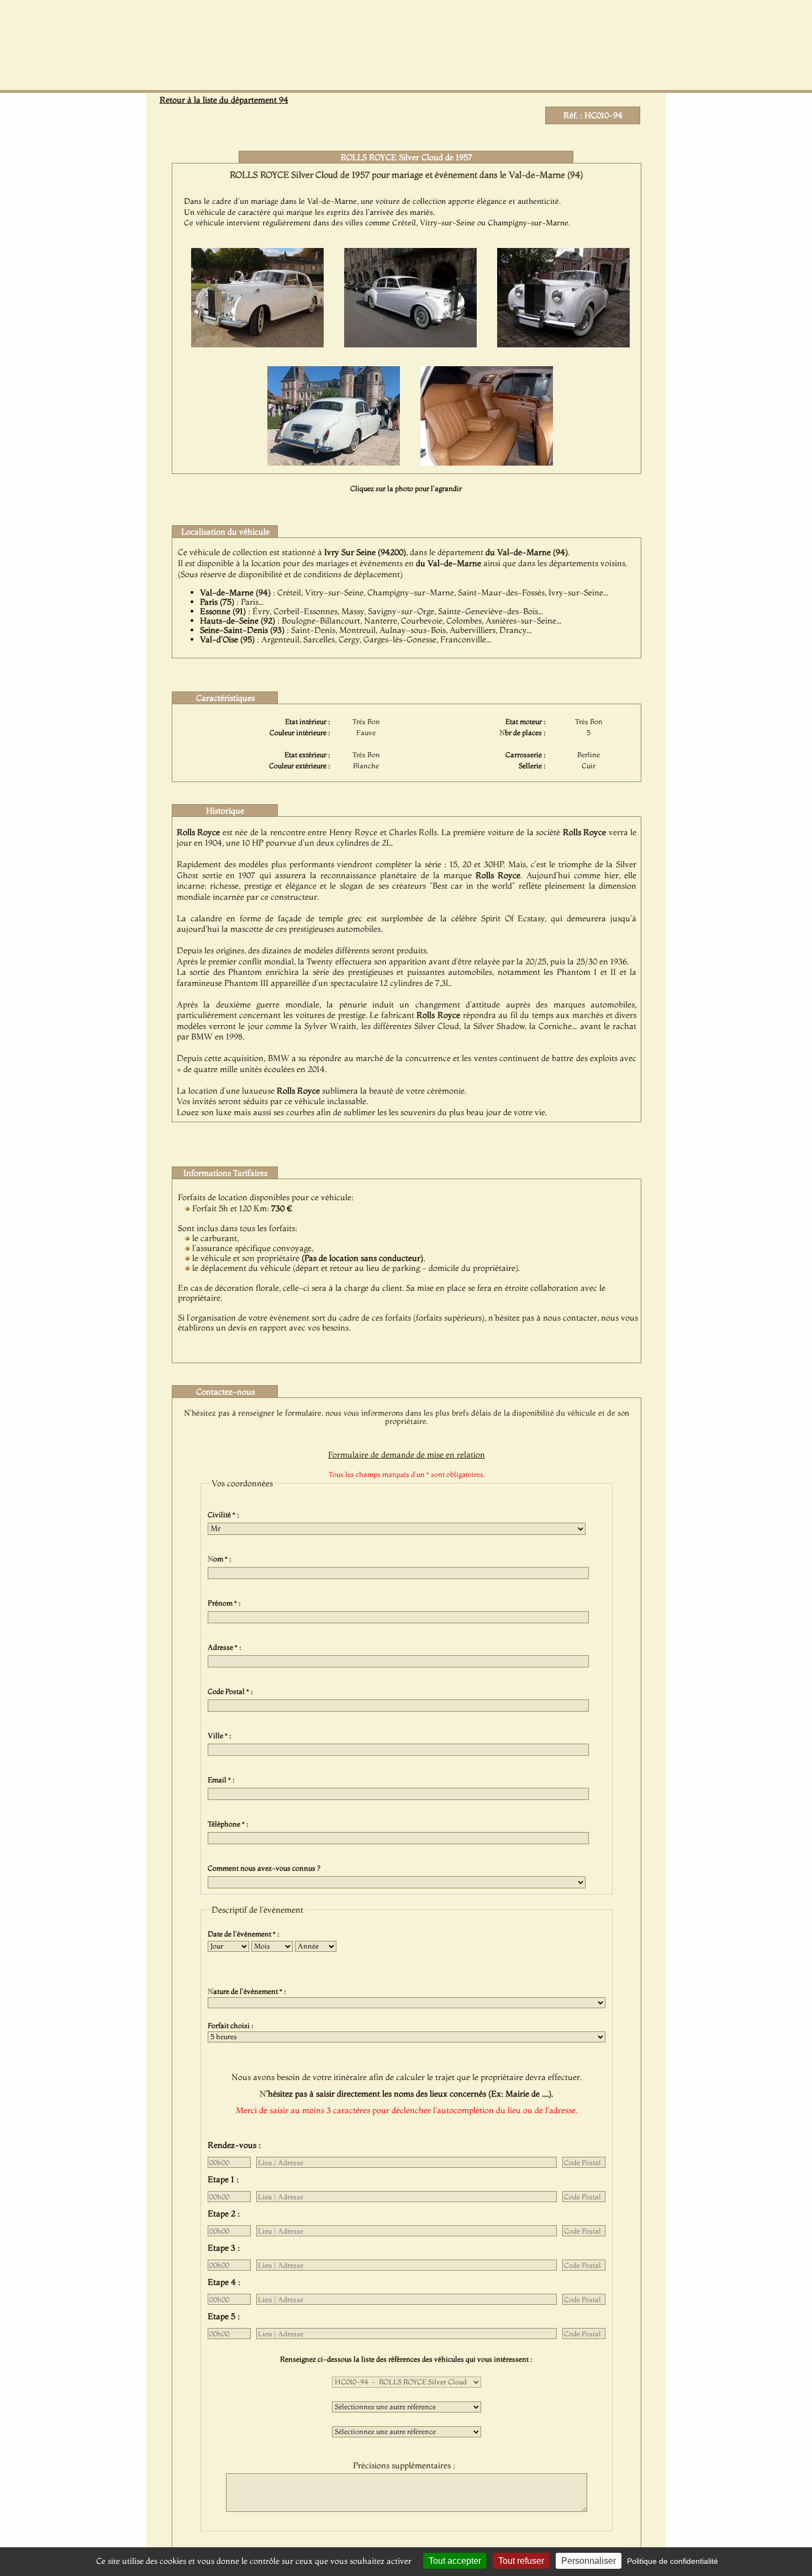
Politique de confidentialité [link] (673, 2561)
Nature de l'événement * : (249, 1991)
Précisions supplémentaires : (406, 2465)
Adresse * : (226, 1647)
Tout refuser (521, 2561)
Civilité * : (225, 1514)
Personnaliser (589, 2561)
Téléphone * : (230, 1824)
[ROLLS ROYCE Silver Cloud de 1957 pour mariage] (257, 344)
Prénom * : (226, 1603)
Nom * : (221, 1559)
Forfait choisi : (232, 2025)
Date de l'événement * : (245, 1934)
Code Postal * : (232, 1691)
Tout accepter (455, 2561)
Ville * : (221, 1735)
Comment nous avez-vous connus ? (266, 1868)
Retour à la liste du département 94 (224, 100)
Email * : (223, 1780)
